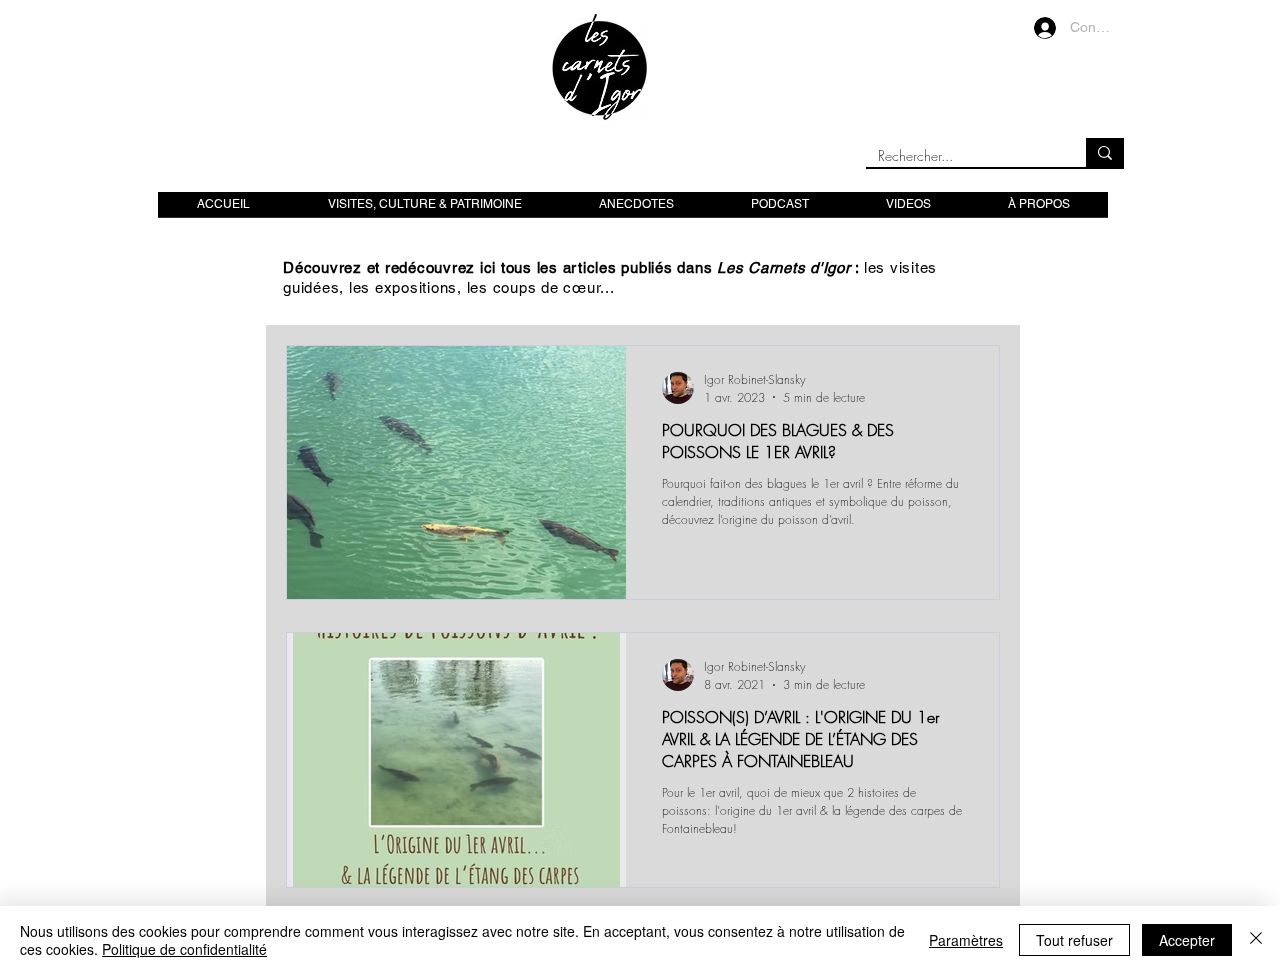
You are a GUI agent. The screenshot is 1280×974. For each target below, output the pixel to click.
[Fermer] (1256, 940)
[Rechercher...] (1105, 152)
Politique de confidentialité (184, 949)
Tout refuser (1074, 940)
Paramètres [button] (966, 940)
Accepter (1187, 940)
